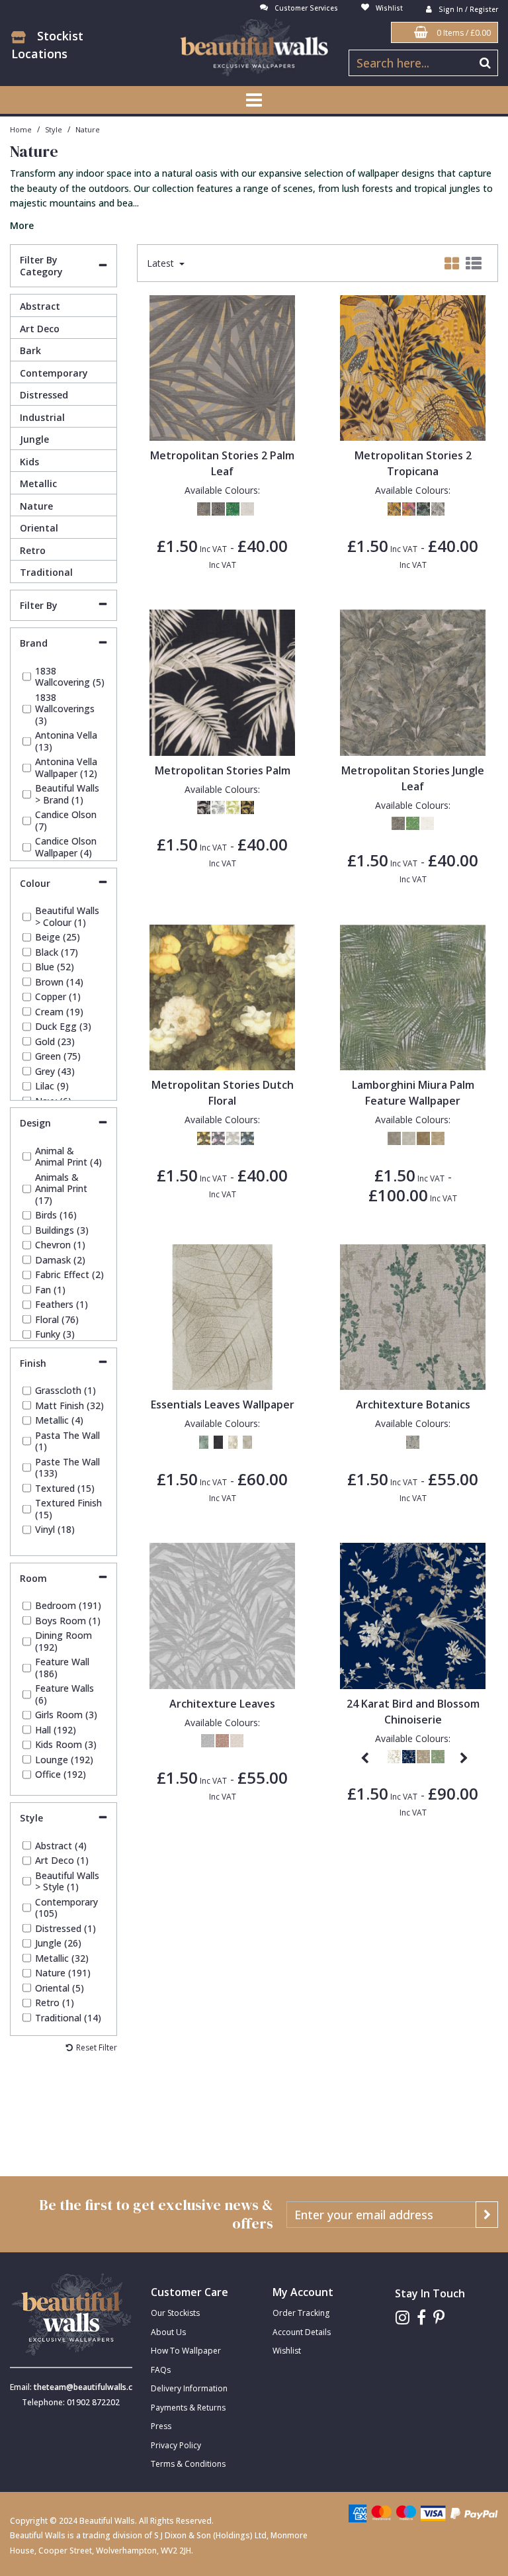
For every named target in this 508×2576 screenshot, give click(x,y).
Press (161, 2426)
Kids (29, 462)
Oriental (39, 528)
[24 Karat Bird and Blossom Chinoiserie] (413, 1615)
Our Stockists (175, 2313)
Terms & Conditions (188, 2464)
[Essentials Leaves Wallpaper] (223, 1316)
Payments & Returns (188, 2408)
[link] (402, 2318)
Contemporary (54, 373)
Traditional (46, 572)
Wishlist (287, 2351)
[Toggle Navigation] (254, 100)
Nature (36, 506)
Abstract (40, 306)
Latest (162, 263)
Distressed (44, 395)
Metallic (38, 483)
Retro (33, 550)
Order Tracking (301, 2313)
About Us (168, 2332)
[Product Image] (223, 367)
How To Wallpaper (186, 2351)
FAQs (161, 2370)
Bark (30, 350)
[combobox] (254, 198)
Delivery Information (189, 2388)
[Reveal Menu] (254, 100)
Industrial (42, 417)
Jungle (34, 439)
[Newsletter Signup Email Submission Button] (487, 2215)
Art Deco (40, 329)
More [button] (22, 226)
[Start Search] (485, 63)
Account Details (302, 2332)
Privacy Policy (176, 2445)
